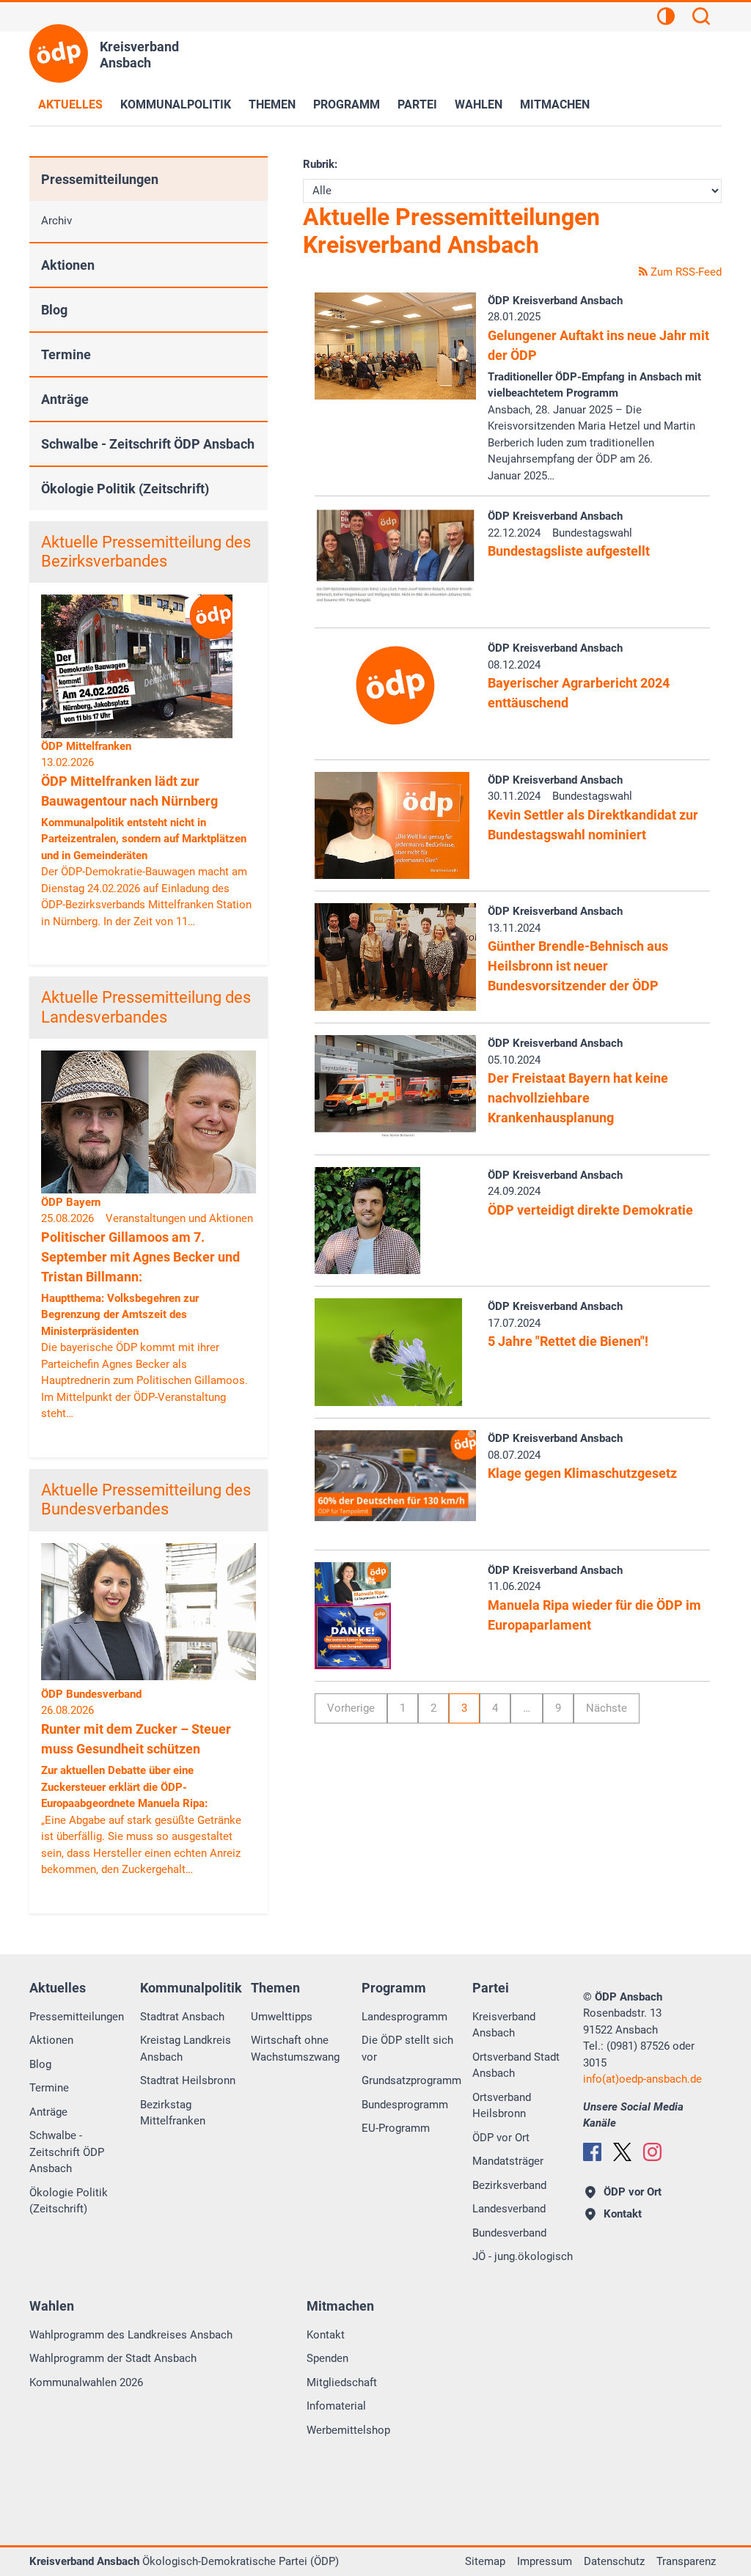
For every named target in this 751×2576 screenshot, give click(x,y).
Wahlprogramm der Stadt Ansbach (113, 2358)
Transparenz (686, 2561)
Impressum (545, 2561)
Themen (272, 104)
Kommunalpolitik (176, 104)
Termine (66, 354)
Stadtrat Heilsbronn (188, 2080)
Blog (54, 310)
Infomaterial (336, 2406)
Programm (347, 104)
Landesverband (509, 2209)
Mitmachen (555, 104)
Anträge (65, 399)
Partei (417, 104)
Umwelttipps (282, 2017)
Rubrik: (320, 164)
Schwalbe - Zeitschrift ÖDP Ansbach (148, 444)
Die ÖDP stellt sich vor (407, 2049)
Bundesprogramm (405, 2105)
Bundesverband (509, 2233)
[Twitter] (622, 2152)
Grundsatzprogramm (411, 2080)
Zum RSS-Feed (685, 272)
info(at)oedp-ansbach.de (642, 2079)
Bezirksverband (509, 2185)
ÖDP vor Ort (501, 2138)
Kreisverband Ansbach (504, 2025)
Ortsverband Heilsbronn (502, 2106)
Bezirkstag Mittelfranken (173, 2113)
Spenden (327, 2358)
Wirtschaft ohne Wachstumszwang (295, 2049)
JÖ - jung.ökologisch (523, 2256)
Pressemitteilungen (100, 179)
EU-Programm (396, 2128)
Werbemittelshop (348, 2430)
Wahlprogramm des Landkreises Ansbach (131, 2335)
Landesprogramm (404, 2017)
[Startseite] (59, 54)
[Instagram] (652, 2152)
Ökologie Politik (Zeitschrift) (125, 489)
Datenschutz (614, 2561)
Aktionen (68, 265)
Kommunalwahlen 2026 (86, 2382)
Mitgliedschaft (342, 2382)
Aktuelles (70, 104)
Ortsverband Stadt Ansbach (516, 2065)
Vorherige (351, 1708)
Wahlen (479, 104)
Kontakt (326, 2335)
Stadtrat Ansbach (182, 2017)
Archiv (56, 221)
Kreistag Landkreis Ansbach (186, 2049)
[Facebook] (592, 2152)
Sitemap (485, 2561)
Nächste (607, 1708)
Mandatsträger (508, 2161)
